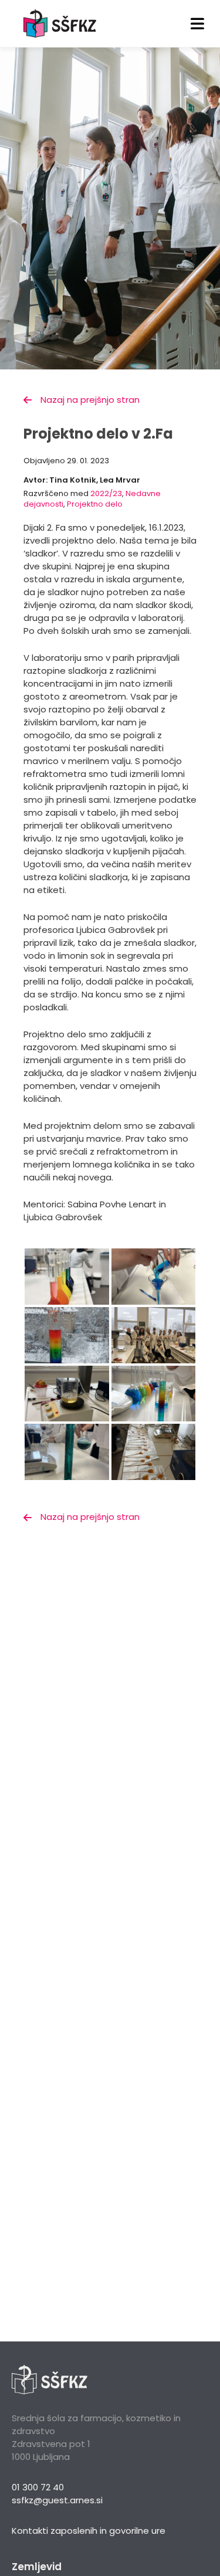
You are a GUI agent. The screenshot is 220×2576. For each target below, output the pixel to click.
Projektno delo (95, 504)
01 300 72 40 (38, 2487)
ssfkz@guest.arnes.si (57, 2500)
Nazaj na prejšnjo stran (90, 400)
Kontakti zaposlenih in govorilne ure (89, 2531)
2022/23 (106, 493)
